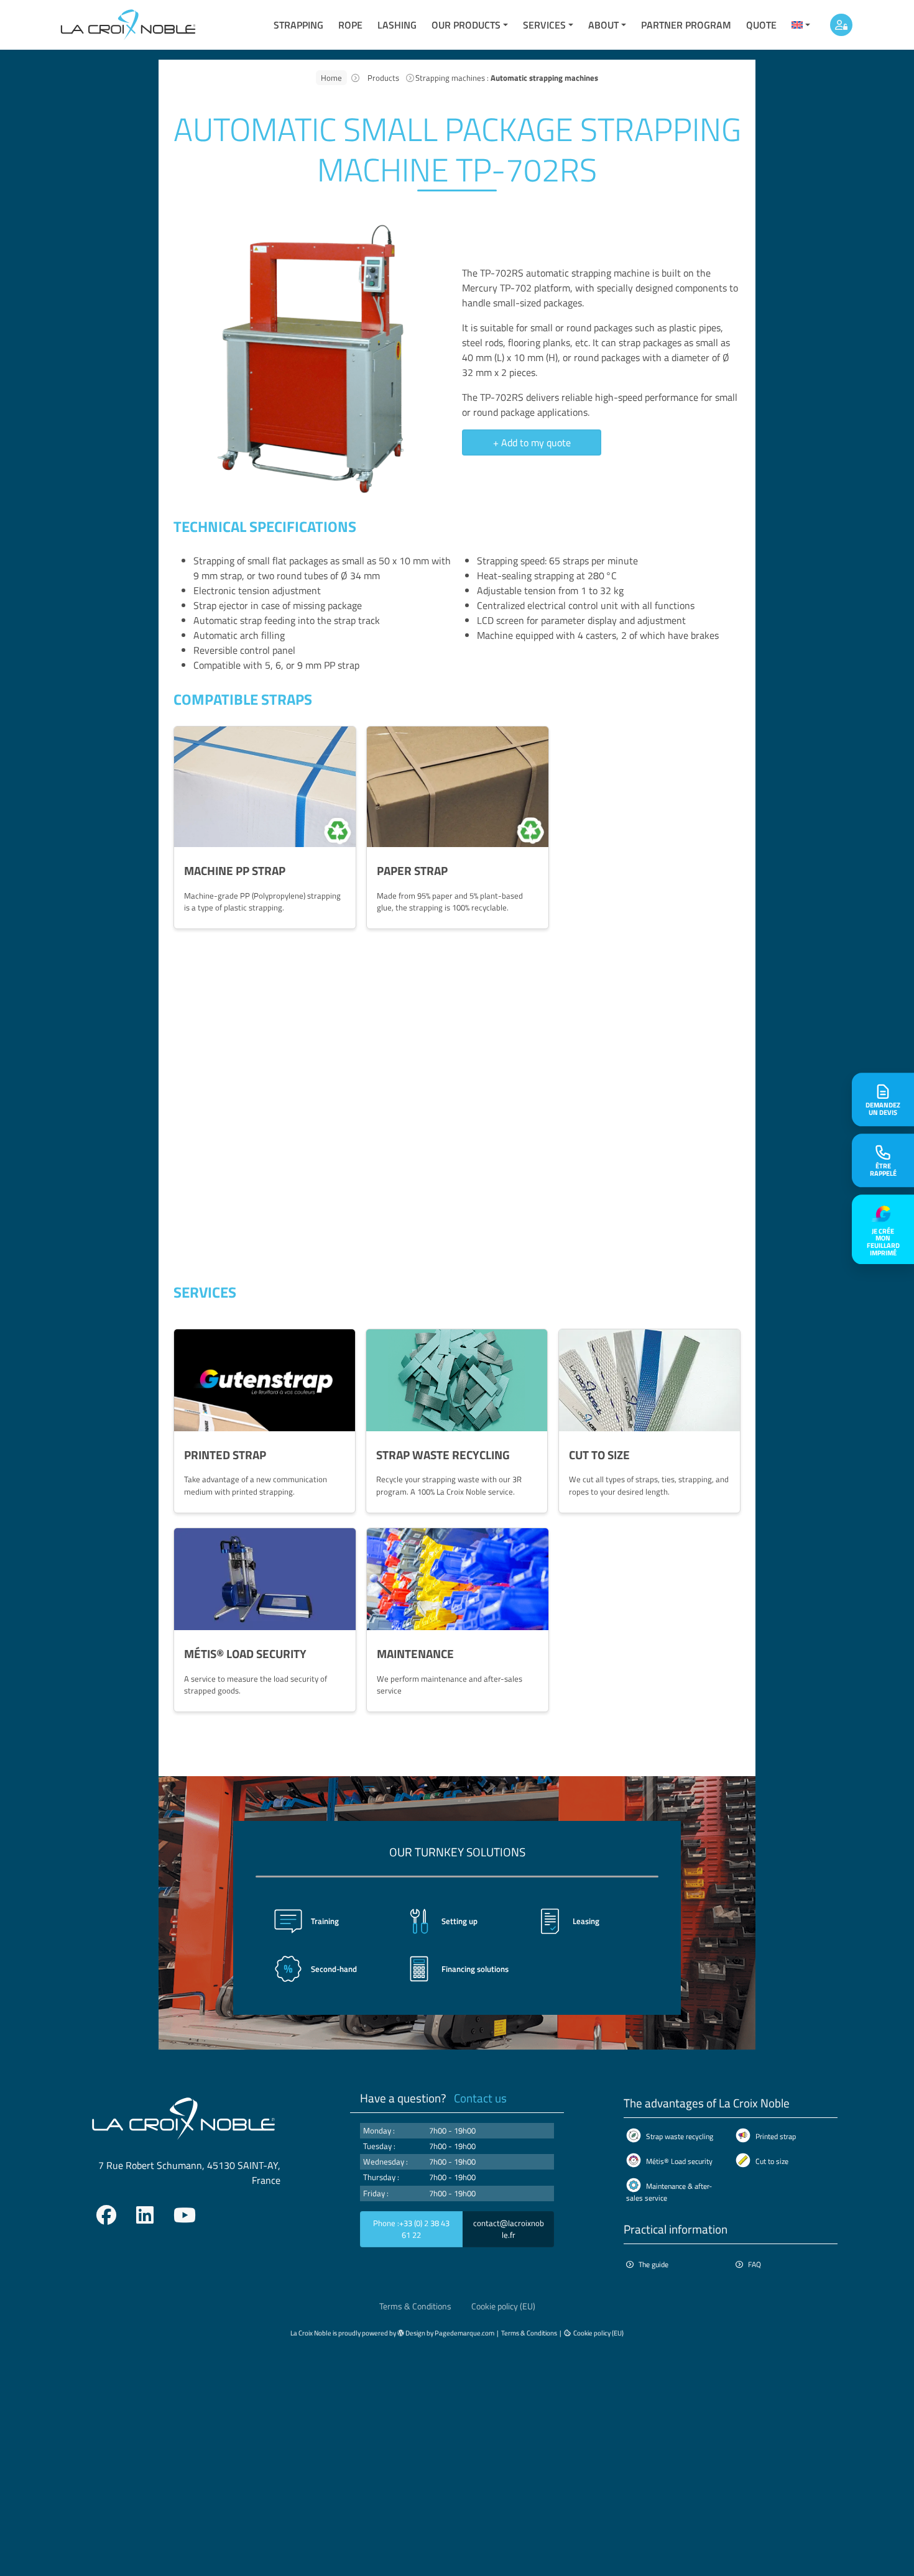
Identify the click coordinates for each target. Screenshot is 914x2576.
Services (544, 25)
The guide (653, 2264)
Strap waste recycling (680, 2136)
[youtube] (185, 2215)
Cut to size (772, 2161)
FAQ (755, 2264)
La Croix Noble (311, 2333)
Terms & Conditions (415, 2306)
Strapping (298, 25)
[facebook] (106, 2215)
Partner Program (686, 25)
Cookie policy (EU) (503, 2306)
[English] (801, 25)
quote (761, 25)
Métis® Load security (679, 2161)
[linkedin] (145, 2215)
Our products (466, 25)
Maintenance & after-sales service (669, 2192)
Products (383, 78)
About (603, 25)
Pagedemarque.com (464, 2333)
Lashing (397, 25)
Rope (350, 25)
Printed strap (776, 2136)
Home (331, 78)
